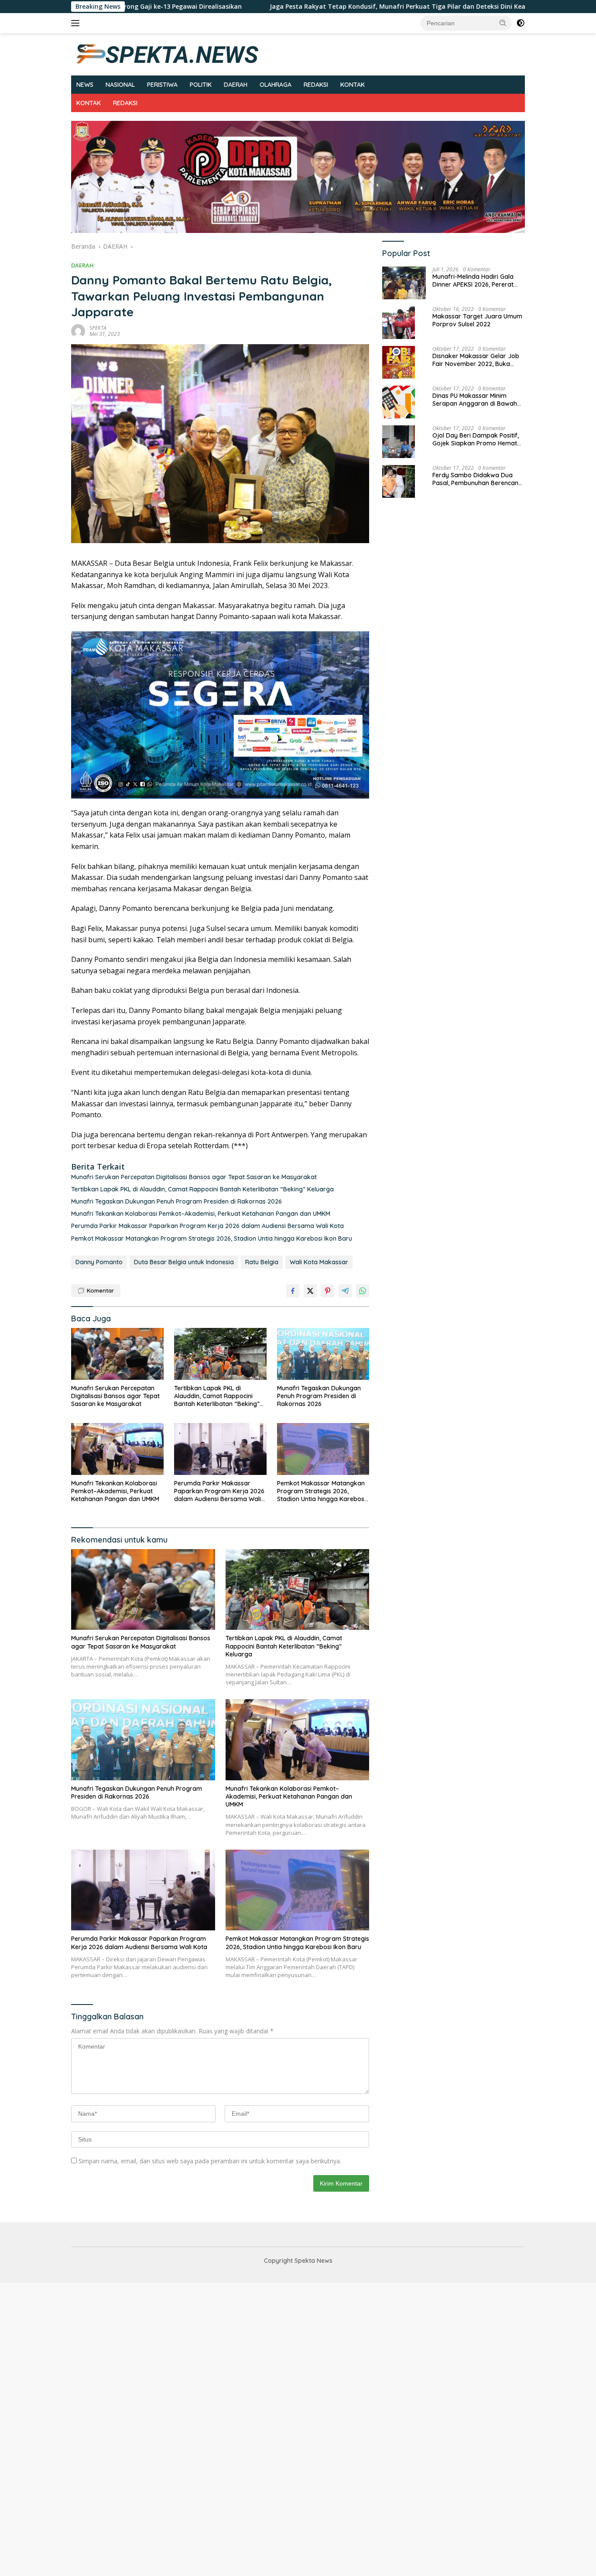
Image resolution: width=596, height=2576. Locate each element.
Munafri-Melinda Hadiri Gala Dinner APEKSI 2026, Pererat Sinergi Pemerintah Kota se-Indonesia (473, 281)
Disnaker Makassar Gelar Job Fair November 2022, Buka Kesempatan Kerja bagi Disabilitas (476, 360)
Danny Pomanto (99, 1262)
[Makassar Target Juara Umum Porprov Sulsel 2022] (399, 323)
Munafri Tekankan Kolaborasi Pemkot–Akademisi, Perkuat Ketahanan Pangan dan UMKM (201, 1214)
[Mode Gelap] (521, 23)
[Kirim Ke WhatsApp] (363, 1291)
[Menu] (77, 23)
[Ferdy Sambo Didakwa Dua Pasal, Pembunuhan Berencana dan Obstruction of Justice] (399, 481)
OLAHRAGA (276, 85)
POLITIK (201, 85)
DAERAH (236, 85)
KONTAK (353, 85)
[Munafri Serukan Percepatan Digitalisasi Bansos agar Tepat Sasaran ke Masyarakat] (117, 1354)
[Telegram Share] (345, 1291)
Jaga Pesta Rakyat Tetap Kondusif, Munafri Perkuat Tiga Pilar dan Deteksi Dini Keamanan (307, 7)
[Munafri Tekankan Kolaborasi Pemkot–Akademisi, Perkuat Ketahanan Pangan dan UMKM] (117, 1449)
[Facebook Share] (293, 1291)
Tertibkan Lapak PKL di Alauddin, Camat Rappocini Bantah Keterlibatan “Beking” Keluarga (202, 1189)
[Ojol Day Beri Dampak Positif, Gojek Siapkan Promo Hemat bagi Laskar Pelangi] (399, 442)
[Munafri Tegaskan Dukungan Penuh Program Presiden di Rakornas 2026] (323, 1354)
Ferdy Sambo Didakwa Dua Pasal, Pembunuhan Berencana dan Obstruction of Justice (477, 479)
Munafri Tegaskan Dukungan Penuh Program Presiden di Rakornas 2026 (176, 1201)
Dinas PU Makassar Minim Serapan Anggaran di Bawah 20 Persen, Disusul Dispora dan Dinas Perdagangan (477, 400)
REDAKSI (316, 85)
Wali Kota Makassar (319, 1262)
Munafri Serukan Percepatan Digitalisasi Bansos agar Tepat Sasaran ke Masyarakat (194, 1177)
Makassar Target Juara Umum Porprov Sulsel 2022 (477, 320)
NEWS (85, 85)
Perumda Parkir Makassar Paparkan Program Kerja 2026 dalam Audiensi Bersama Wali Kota (207, 1226)
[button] (503, 23)
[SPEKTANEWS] (167, 53)
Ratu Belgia (262, 1262)
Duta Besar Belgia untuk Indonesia (184, 1262)
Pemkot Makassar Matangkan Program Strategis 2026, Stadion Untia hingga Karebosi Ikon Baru (212, 1238)
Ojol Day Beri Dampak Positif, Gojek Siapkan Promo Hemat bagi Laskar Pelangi (476, 439)
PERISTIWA (162, 85)
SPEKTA (98, 328)
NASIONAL (120, 85)
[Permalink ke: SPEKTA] (78, 330)
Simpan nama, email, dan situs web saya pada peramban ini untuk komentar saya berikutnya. (210, 2161)
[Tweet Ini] (310, 1291)
